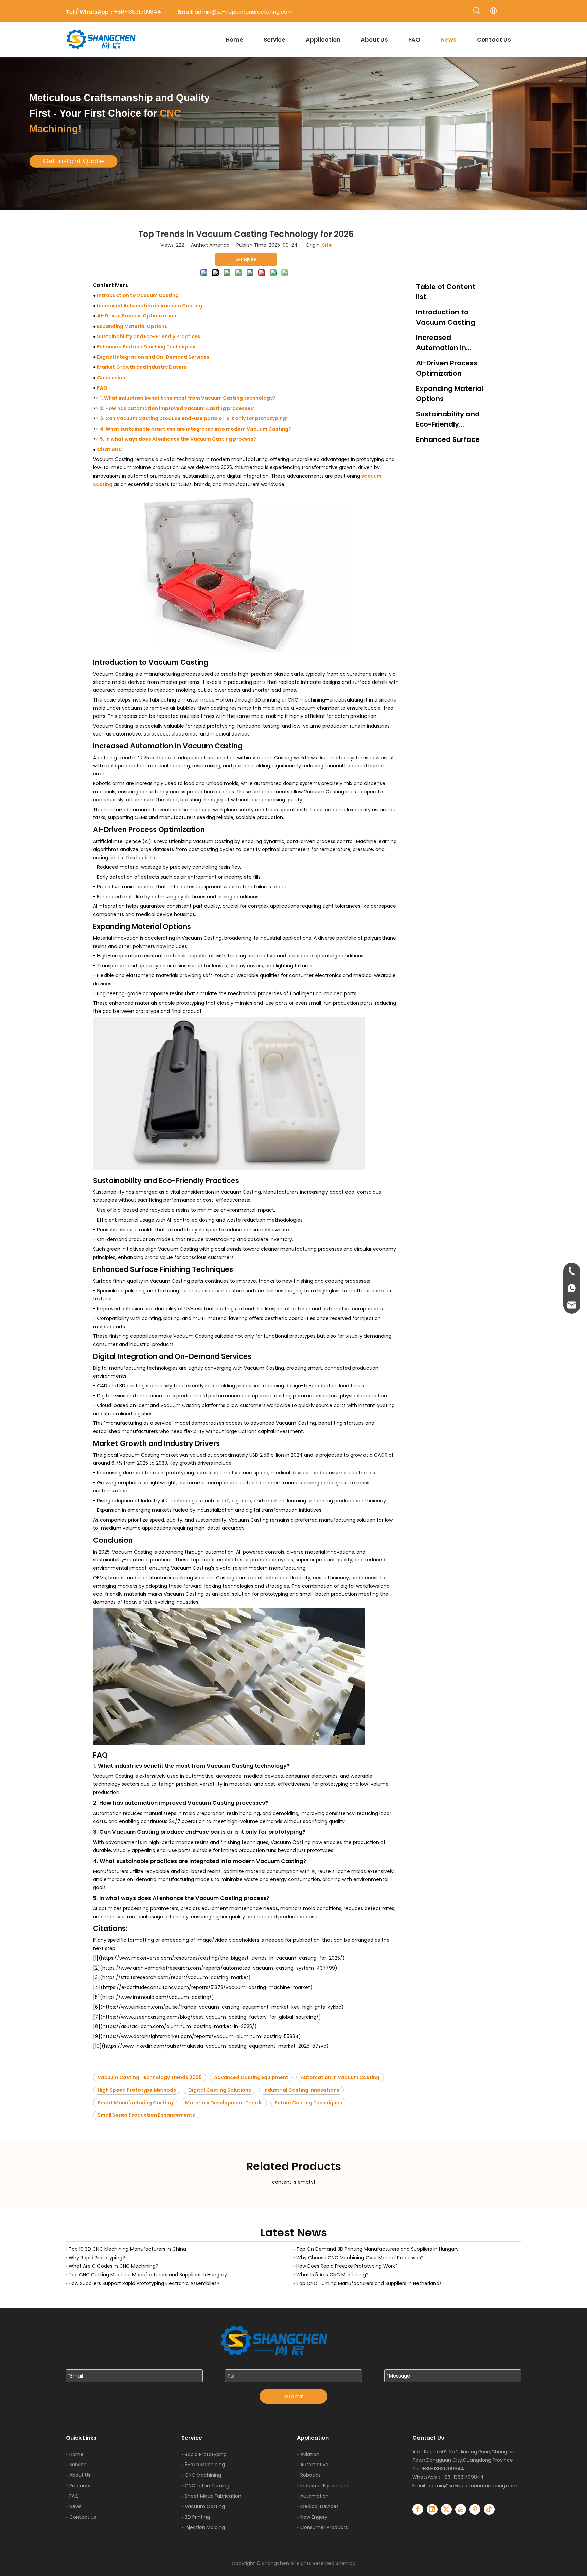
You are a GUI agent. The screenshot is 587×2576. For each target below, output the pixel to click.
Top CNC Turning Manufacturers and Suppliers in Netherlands (369, 2283)
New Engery (314, 2517)
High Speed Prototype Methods (137, 2090)
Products (80, 2486)
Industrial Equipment (325, 2486)
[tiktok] (489, 2509)
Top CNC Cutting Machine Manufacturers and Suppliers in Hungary (148, 2275)
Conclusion (111, 378)
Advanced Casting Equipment (251, 2077)
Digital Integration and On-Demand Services (153, 357)
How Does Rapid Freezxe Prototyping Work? (347, 2266)
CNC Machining (203, 2475)
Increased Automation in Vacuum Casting (150, 306)
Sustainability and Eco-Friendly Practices (149, 336)
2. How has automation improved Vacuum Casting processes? (178, 408)
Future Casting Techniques (308, 2103)
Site (327, 245)
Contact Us (83, 2517)
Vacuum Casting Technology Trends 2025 (150, 2077)
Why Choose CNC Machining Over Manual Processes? (360, 2258)
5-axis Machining (205, 2465)
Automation (315, 2496)
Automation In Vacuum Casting (340, 2077)
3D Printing (197, 2517)
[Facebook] (418, 2509)
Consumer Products (324, 2527)
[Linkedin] (432, 2509)
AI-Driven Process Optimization (137, 316)
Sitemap (346, 2563)
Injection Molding (205, 2527)
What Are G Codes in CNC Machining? (113, 2266)
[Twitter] (446, 2509)
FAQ (102, 388)
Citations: (110, 449)
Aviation (310, 2454)
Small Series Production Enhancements (146, 2115)
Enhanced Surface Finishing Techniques (146, 347)
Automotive (314, 2465)
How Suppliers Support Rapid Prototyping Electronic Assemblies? (144, 2283)
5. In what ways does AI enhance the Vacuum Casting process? (178, 439)
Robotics (310, 2475)
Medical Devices (319, 2506)
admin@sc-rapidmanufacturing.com (473, 2486)
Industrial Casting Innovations (301, 2090)
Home (76, 2454)
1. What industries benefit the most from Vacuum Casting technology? (188, 398)
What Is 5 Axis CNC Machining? (332, 2275)
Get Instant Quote (74, 161)
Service (78, 2465)
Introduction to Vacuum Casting (138, 295)
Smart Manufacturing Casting (135, 2103)
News (75, 2506)
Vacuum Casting (205, 2506)
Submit (294, 2396)
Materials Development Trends (224, 2103)
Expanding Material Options (132, 326)
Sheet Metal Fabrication (213, 2496)
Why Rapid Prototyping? (97, 2258)
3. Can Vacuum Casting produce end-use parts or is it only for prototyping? (194, 418)
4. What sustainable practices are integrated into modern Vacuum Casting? (195, 429)
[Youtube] (461, 2509)
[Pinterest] (475, 2509)
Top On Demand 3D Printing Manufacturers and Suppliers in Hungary (377, 2249)
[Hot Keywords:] (477, 11)
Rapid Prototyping (206, 2454)
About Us (80, 2475)
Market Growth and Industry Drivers (142, 367)
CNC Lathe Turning (207, 2486)
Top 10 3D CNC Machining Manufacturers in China (127, 2249)
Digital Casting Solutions (220, 2090)
